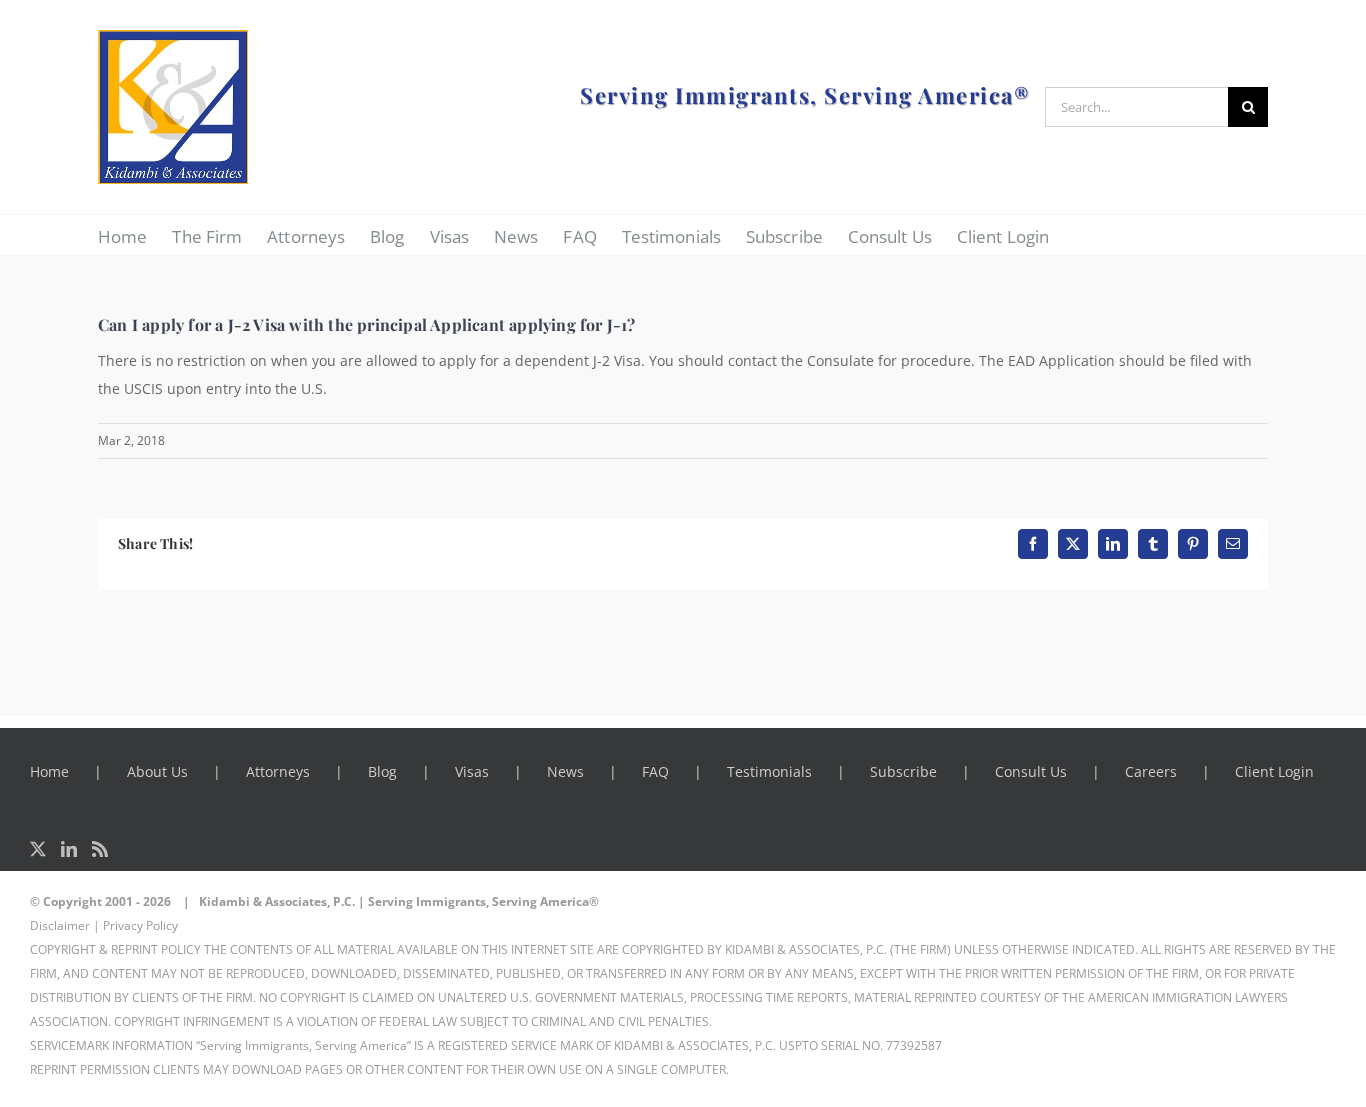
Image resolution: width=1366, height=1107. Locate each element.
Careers (1151, 771)
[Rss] (100, 849)
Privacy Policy (140, 925)
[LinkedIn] (69, 849)
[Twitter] (38, 849)
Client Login (1274, 771)
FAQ (655, 771)
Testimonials (769, 771)
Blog (382, 771)
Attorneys (278, 771)
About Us (157, 771)
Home (49, 771)
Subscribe (903, 771)
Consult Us (1031, 771)
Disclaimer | (65, 925)
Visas (472, 771)
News (565, 771)
